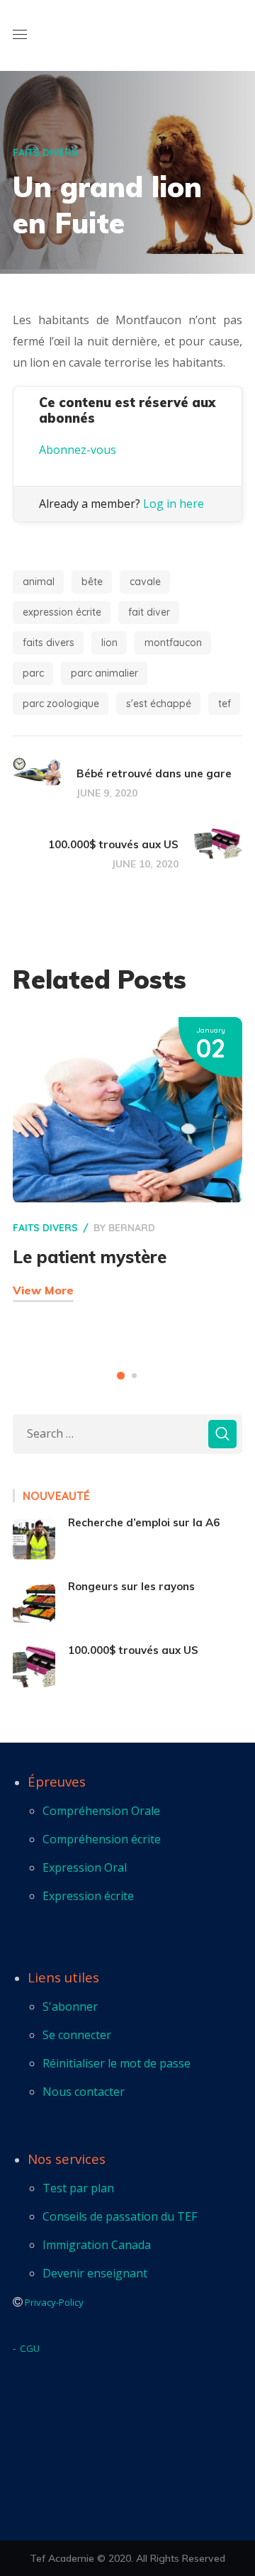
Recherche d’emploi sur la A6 (144, 1522)
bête (92, 582)
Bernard (132, 1228)
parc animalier (104, 673)
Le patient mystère (90, 1257)
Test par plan (78, 2188)
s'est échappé (159, 704)
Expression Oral (85, 1867)
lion (109, 643)
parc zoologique (61, 704)
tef (225, 704)
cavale (145, 582)
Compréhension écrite (102, 1839)
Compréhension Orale (101, 1811)
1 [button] (121, 1376)
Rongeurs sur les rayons (131, 1586)
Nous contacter (84, 2092)
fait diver (149, 612)
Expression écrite (62, 612)
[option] (127, 1180)
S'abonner (70, 2006)
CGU (30, 2348)
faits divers (49, 643)
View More (43, 1290)
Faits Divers (45, 152)
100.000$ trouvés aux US (133, 1650)
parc (33, 673)
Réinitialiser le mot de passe (117, 2063)
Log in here (174, 504)
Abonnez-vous (78, 450)
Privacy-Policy (54, 2302)
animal (39, 582)
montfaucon (173, 643)
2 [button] (134, 1376)
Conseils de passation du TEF (120, 2216)
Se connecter (77, 2035)
